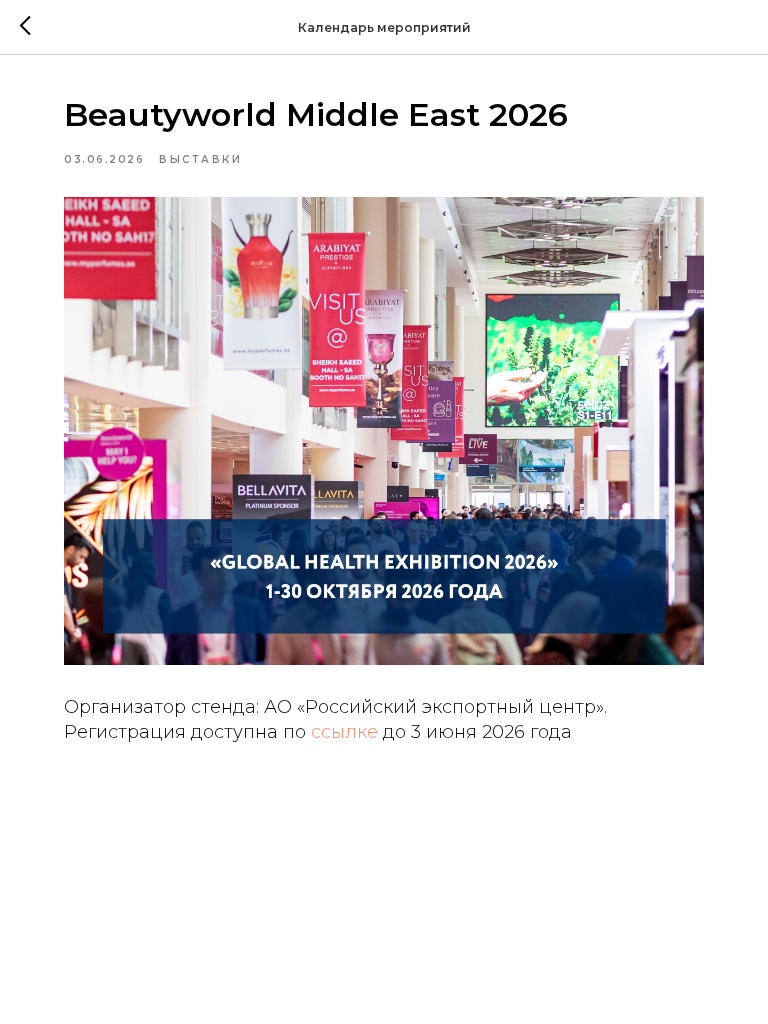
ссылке (347, 732)
